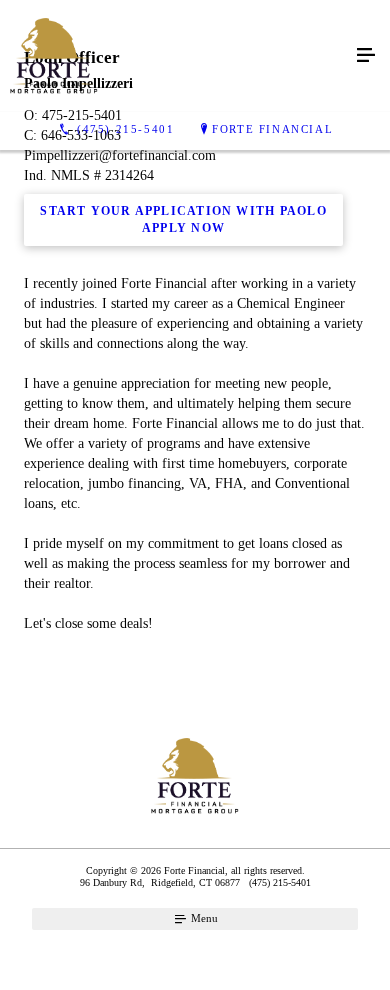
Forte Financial (272, 129)
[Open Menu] (366, 56)
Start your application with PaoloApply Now (183, 220)
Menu (203, 918)
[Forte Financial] (175, 56)
